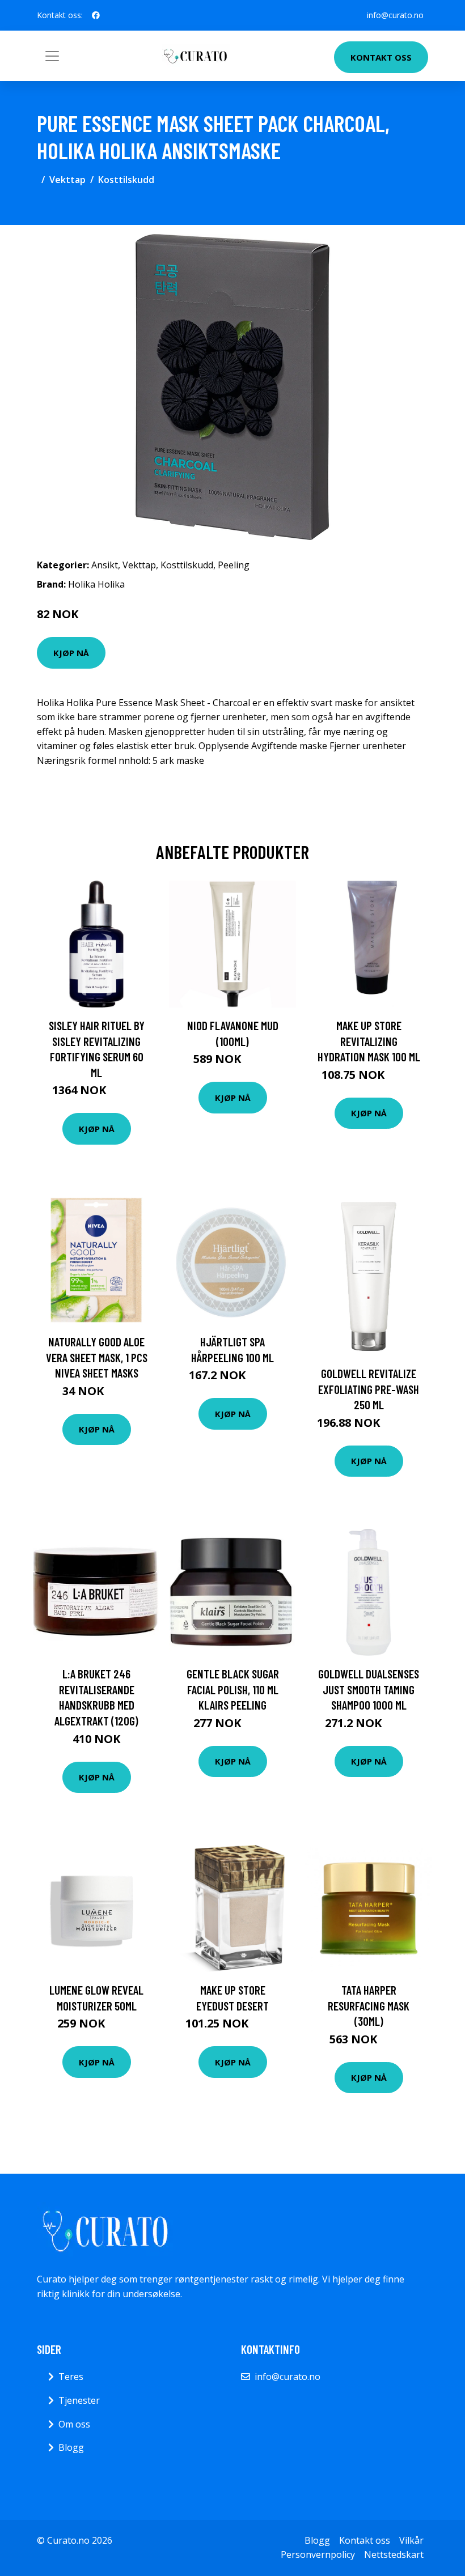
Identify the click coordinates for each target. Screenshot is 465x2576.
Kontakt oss (381, 57)
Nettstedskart (394, 2554)
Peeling (234, 565)
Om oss (74, 2424)
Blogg (71, 2447)
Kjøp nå (71, 653)
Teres (71, 2377)
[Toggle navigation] (52, 56)
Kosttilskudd (126, 180)
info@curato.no (395, 15)
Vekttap (67, 180)
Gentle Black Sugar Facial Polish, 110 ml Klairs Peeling (233, 1689)
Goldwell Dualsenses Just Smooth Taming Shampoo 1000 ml (369, 1689)
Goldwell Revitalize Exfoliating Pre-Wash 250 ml (369, 1389)
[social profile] (96, 15)
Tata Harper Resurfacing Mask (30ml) (369, 2005)
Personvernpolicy (318, 2554)
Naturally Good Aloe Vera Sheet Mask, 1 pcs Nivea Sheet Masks (97, 1357)
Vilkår (411, 2540)
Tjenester (79, 2400)
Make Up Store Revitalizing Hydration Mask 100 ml (369, 1041)
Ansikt (105, 565)
